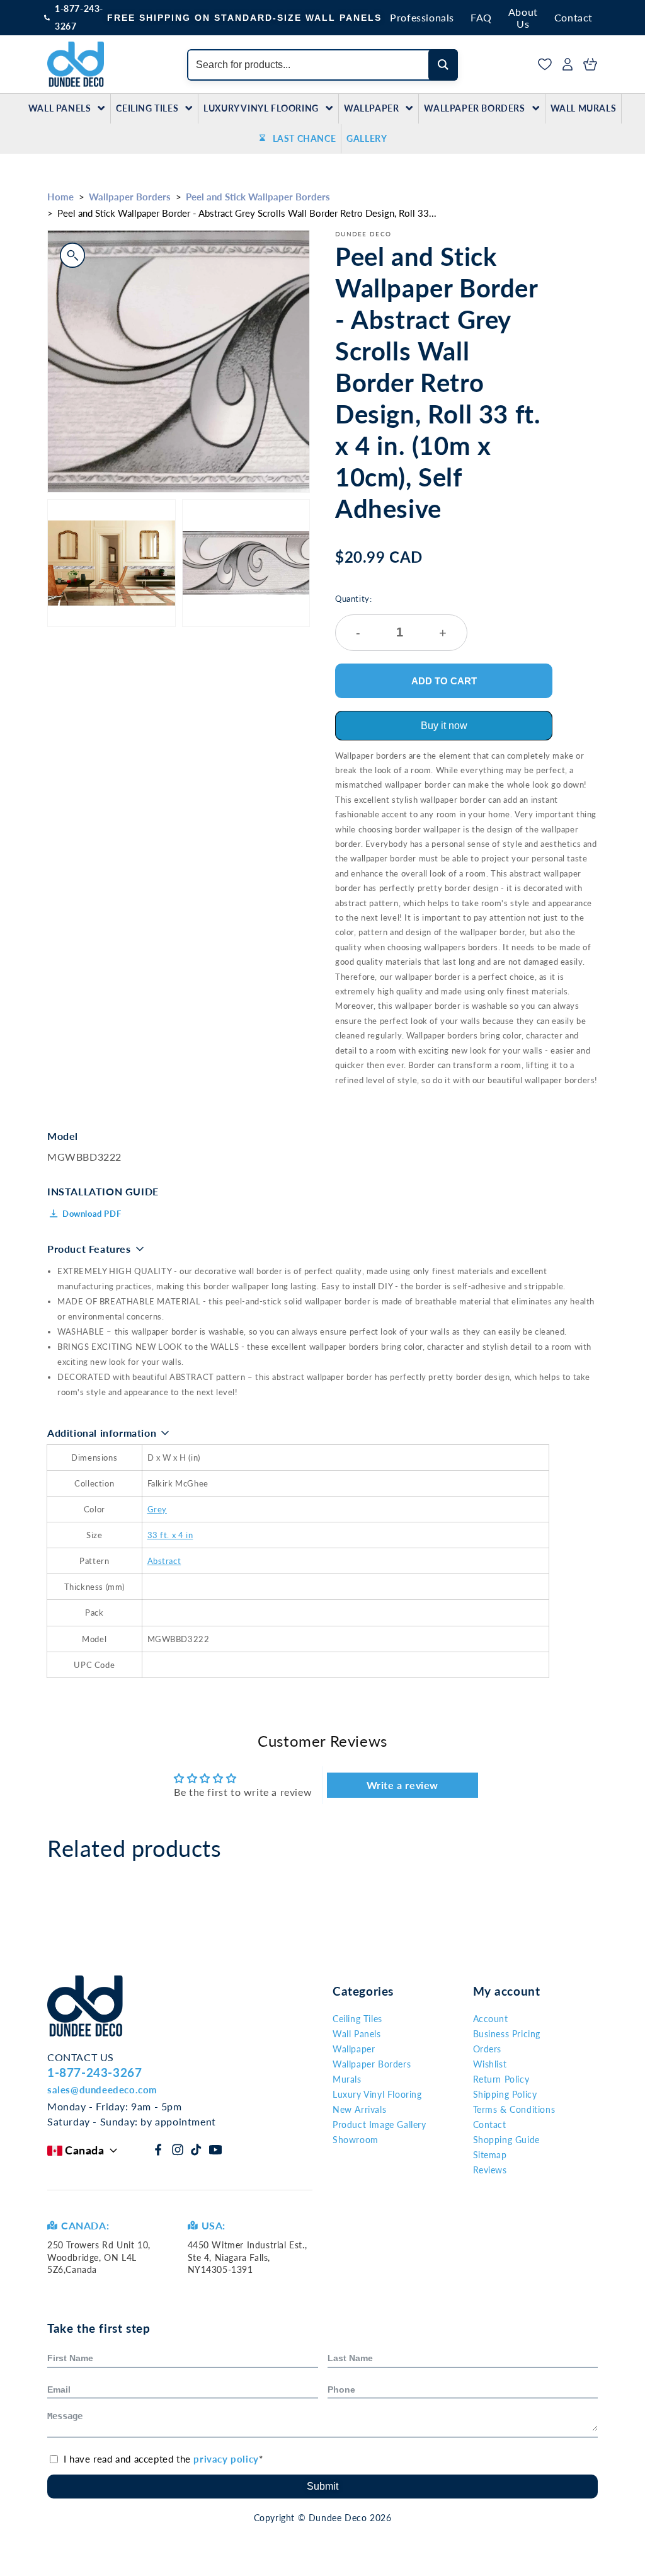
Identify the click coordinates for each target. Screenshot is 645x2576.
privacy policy (226, 2459)
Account (491, 2019)
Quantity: (391, 617)
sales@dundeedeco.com (102, 2090)
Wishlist (490, 2064)
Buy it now (444, 726)
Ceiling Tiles (147, 108)
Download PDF (92, 1214)
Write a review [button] (402, 1785)
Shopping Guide (506, 2140)
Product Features (89, 1249)
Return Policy (501, 2079)
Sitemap (490, 2155)
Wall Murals (584, 108)
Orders (488, 2049)
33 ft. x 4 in (170, 1535)
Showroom (356, 2140)
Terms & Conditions (514, 2109)
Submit (322, 2486)
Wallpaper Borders (474, 108)
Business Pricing (507, 2034)
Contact (574, 17)
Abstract (164, 1561)
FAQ (481, 17)
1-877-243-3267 (79, 17)
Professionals (422, 17)
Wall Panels (60, 108)
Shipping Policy (505, 2094)
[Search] (443, 65)
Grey (157, 1509)
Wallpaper (371, 108)
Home (60, 197)
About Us (523, 18)
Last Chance (305, 138)
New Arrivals (359, 2109)
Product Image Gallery (380, 2125)
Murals (347, 2079)
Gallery (367, 138)
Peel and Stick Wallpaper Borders (258, 197)
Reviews (490, 2170)
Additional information (102, 1433)
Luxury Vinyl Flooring (261, 108)
